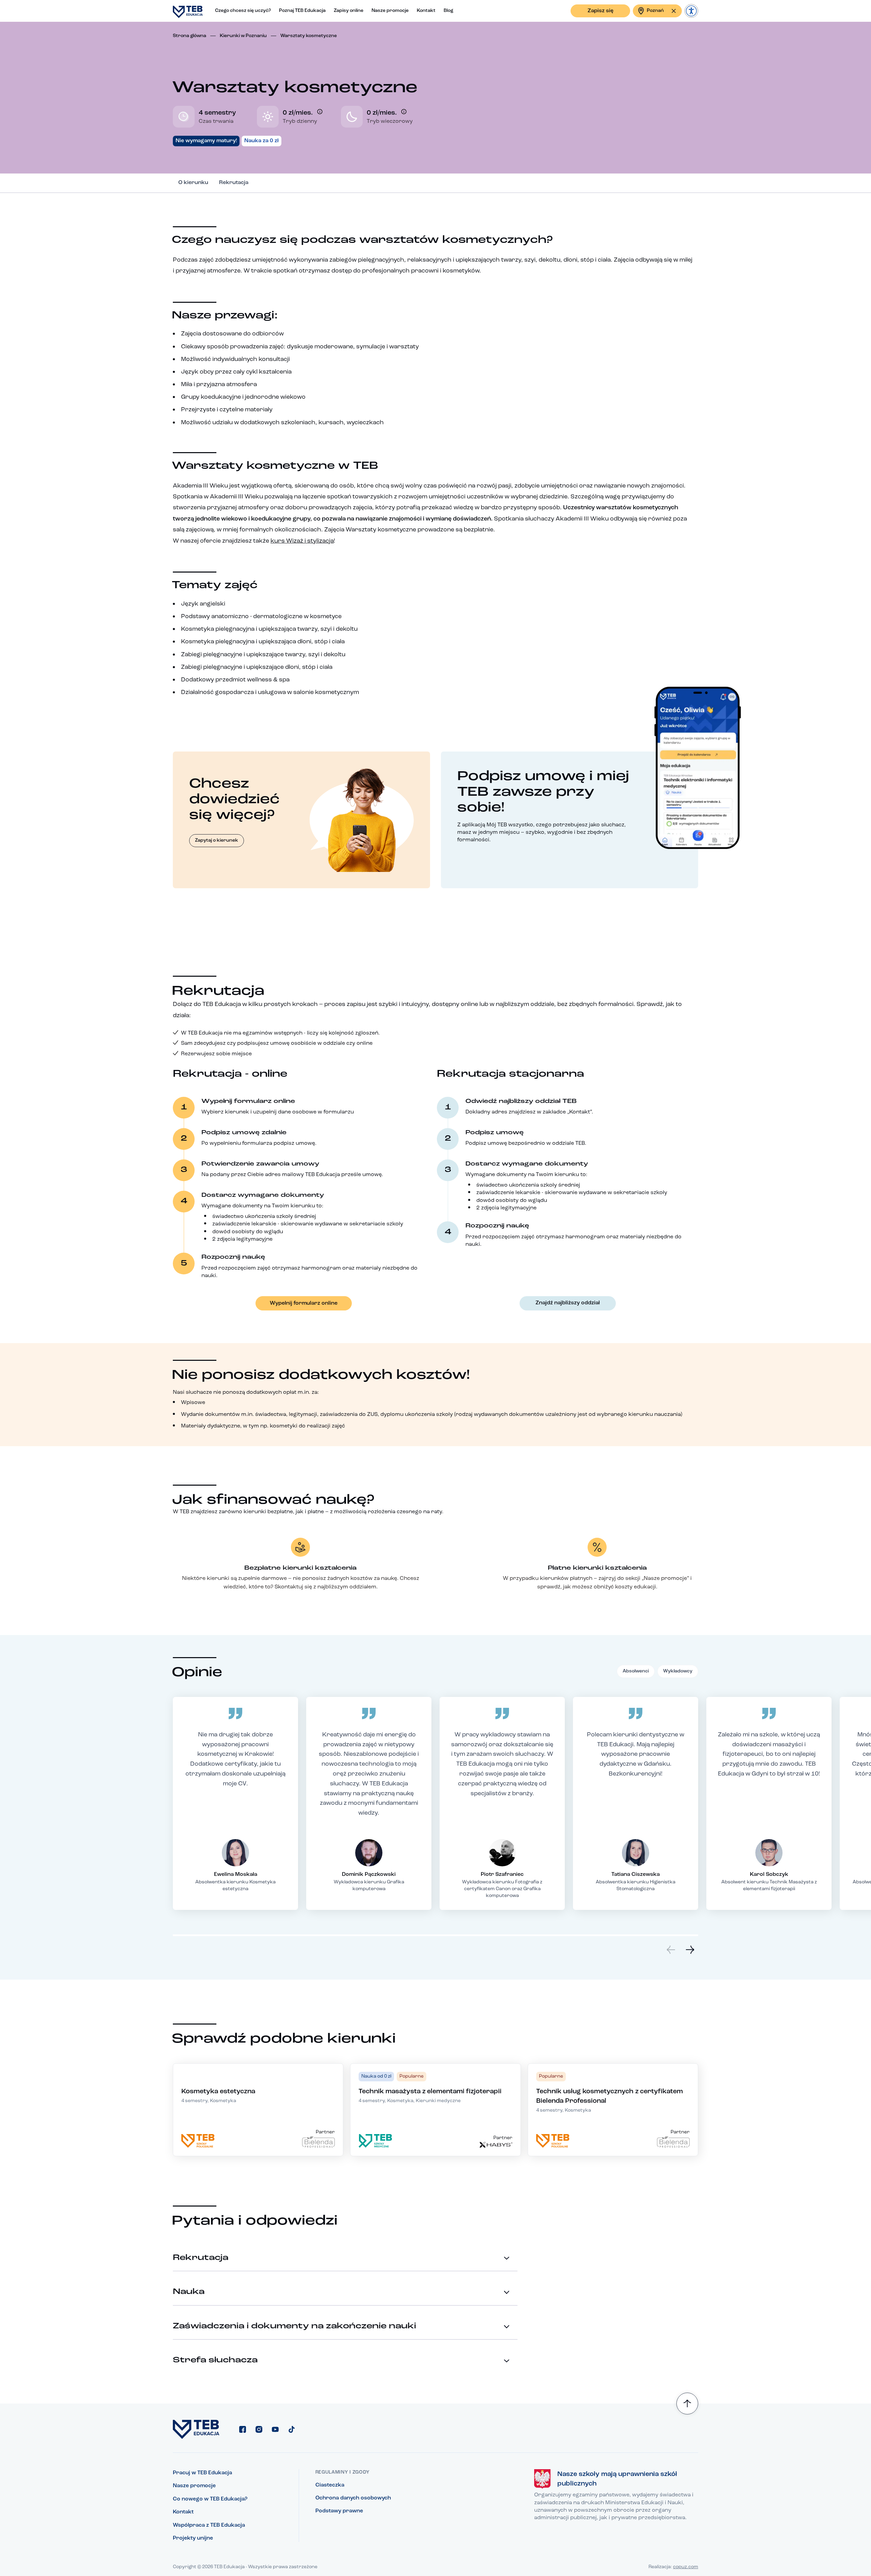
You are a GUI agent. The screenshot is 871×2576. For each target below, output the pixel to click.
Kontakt (426, 11)
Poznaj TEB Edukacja (302, 11)
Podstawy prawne (339, 2511)
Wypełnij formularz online (304, 1303)
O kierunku (193, 183)
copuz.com (686, 2567)
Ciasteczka (330, 2485)
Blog (448, 11)
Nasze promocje (390, 11)
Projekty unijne (193, 2538)
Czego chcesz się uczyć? (243, 11)
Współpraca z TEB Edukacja (209, 2525)
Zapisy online (349, 11)
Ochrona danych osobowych (353, 2498)
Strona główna (190, 36)
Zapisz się (601, 11)
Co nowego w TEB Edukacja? (210, 2499)
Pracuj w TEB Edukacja (202, 2473)
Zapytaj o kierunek (217, 840)
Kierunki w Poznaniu (243, 36)
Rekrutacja (234, 183)
